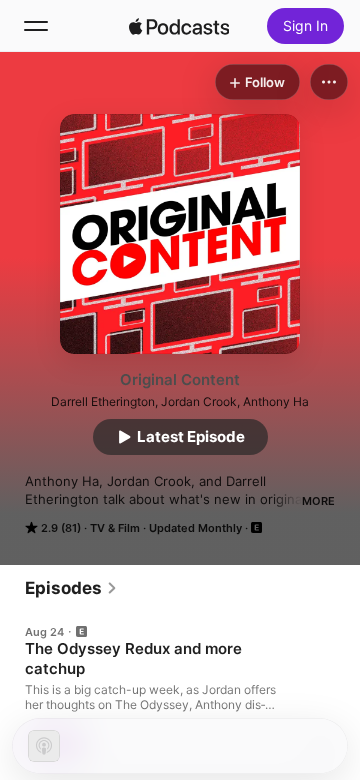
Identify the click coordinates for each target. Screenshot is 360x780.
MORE (318, 501)
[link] (71, 588)
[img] (179, 26)
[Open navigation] (36, 26)
